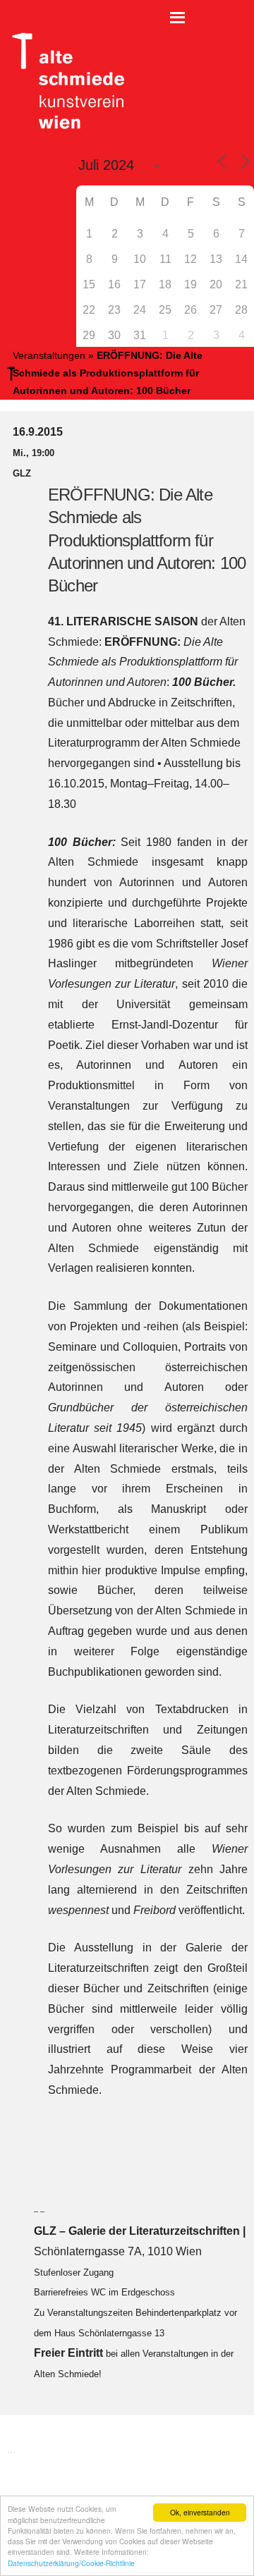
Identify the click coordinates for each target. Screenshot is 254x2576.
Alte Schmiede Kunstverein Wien (64, 81)
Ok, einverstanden (200, 2512)
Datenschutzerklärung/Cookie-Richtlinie (71, 2563)
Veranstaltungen (49, 355)
